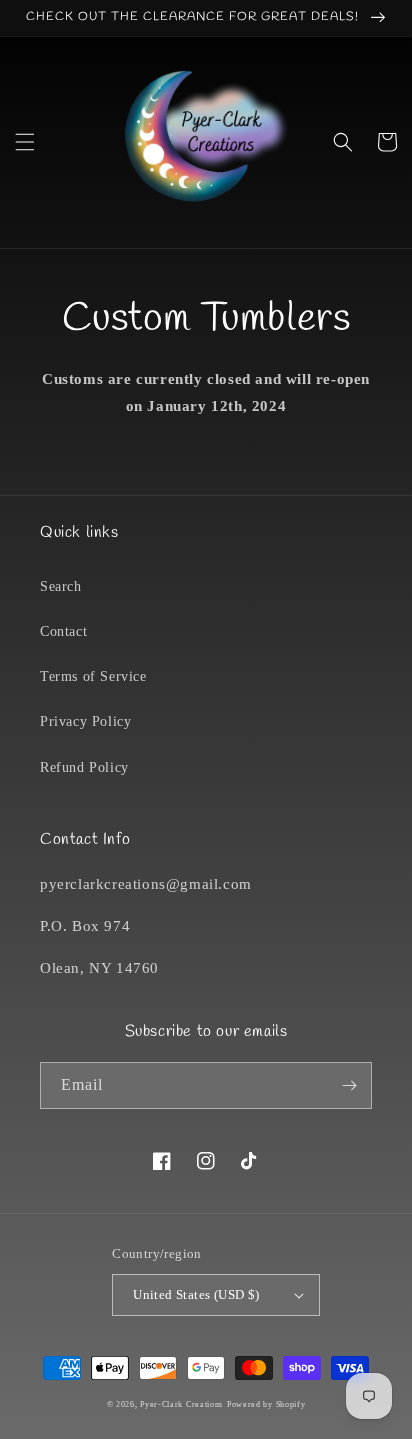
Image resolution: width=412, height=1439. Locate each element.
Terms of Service (93, 676)
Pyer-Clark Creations (181, 1404)
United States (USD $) (196, 1294)
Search (61, 586)
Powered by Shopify (266, 1404)
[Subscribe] (349, 1085)
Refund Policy (84, 767)
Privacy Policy (85, 721)
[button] (25, 142)
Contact (63, 631)
